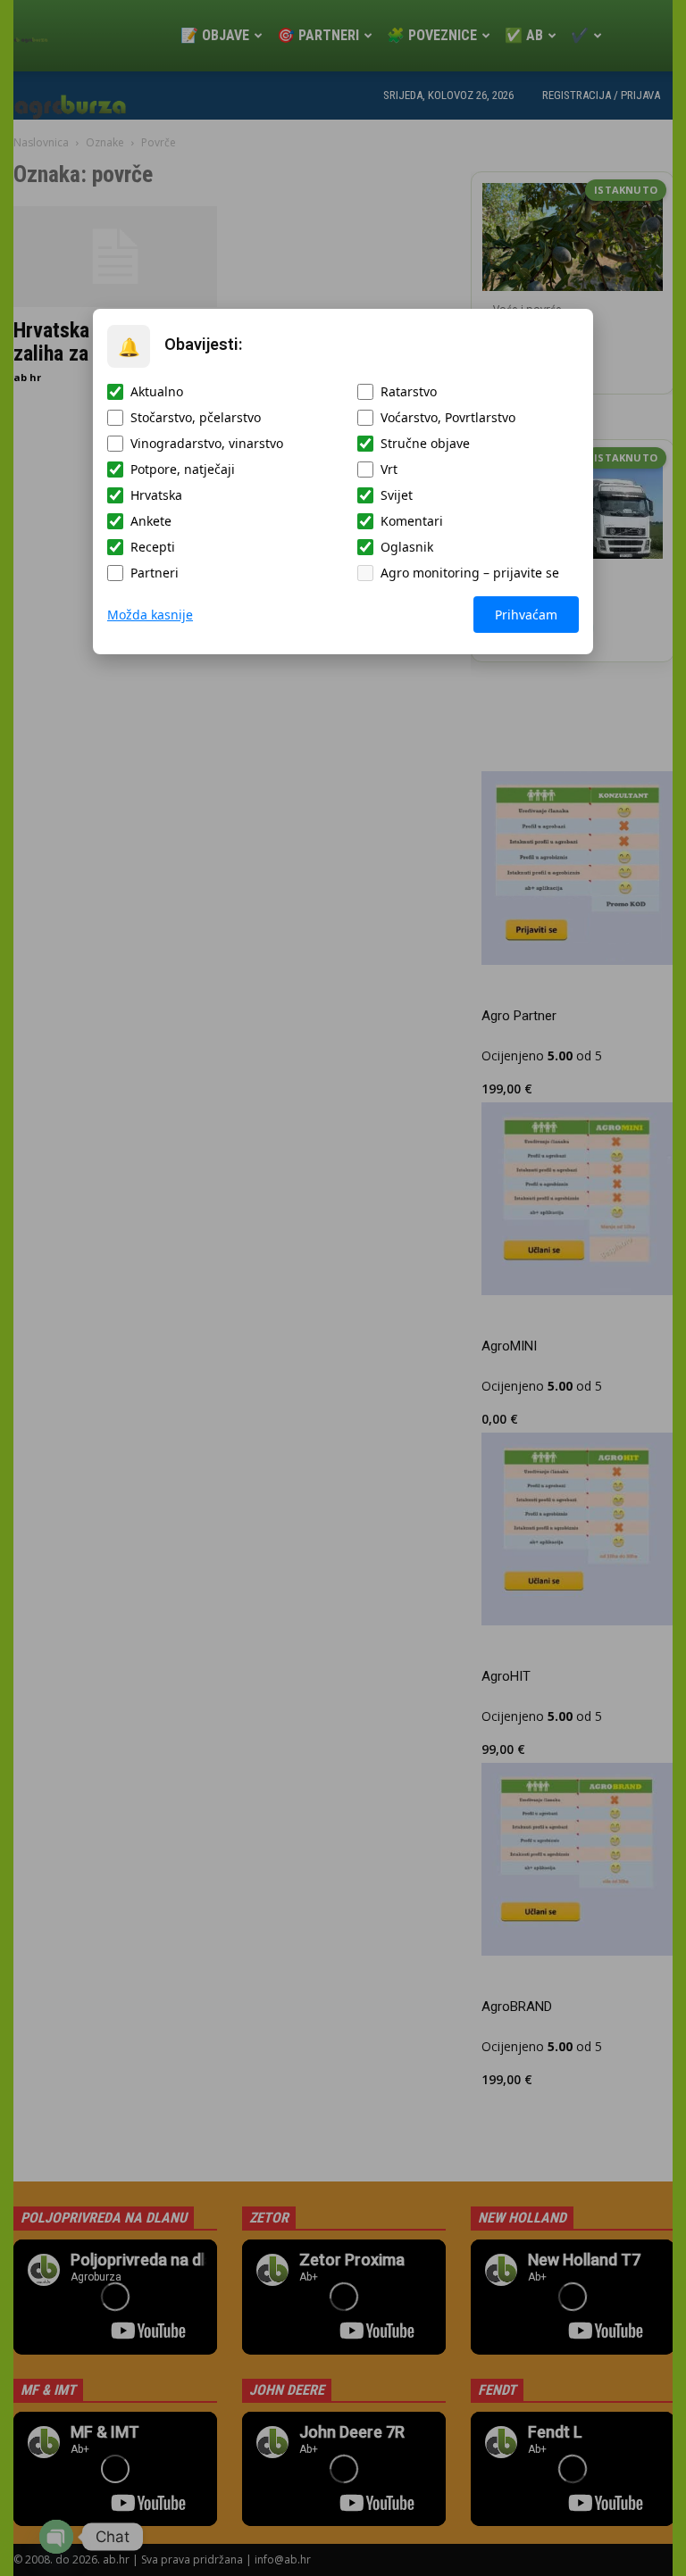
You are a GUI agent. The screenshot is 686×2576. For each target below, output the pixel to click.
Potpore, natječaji (183, 469)
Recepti (153, 547)
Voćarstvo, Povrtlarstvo (448, 417)
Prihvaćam (526, 615)
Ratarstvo (409, 391)
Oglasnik (407, 547)
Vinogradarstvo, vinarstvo (207, 443)
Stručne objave (425, 443)
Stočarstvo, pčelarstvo (196, 417)
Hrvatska (156, 495)
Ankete (151, 521)
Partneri (155, 573)
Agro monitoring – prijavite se (470, 573)
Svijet (397, 495)
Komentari (412, 521)
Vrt (389, 469)
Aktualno (157, 391)
